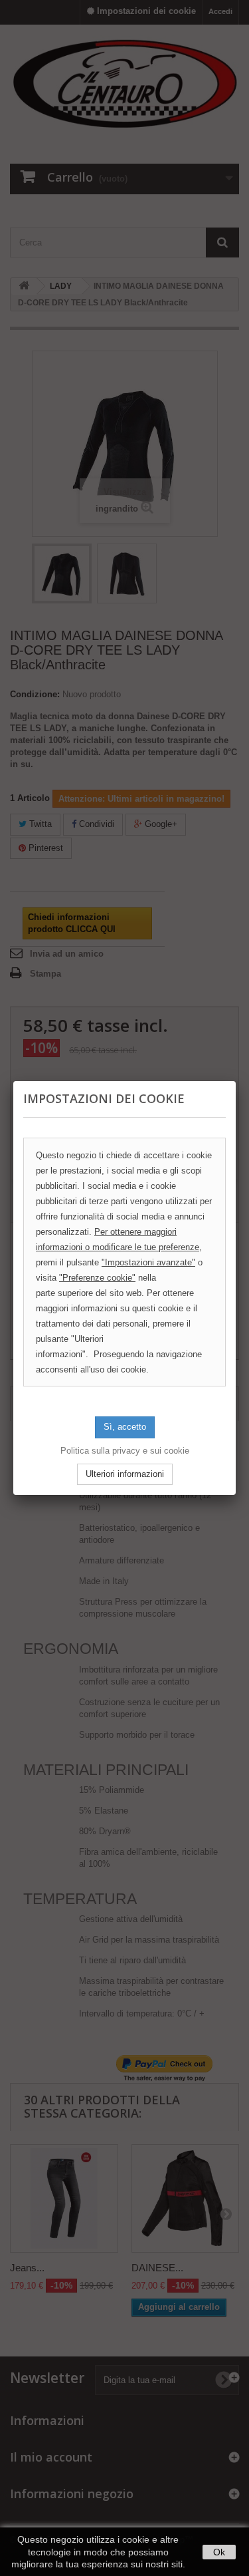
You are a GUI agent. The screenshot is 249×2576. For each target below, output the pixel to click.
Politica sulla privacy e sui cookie (125, 1451)
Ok (219, 2552)
